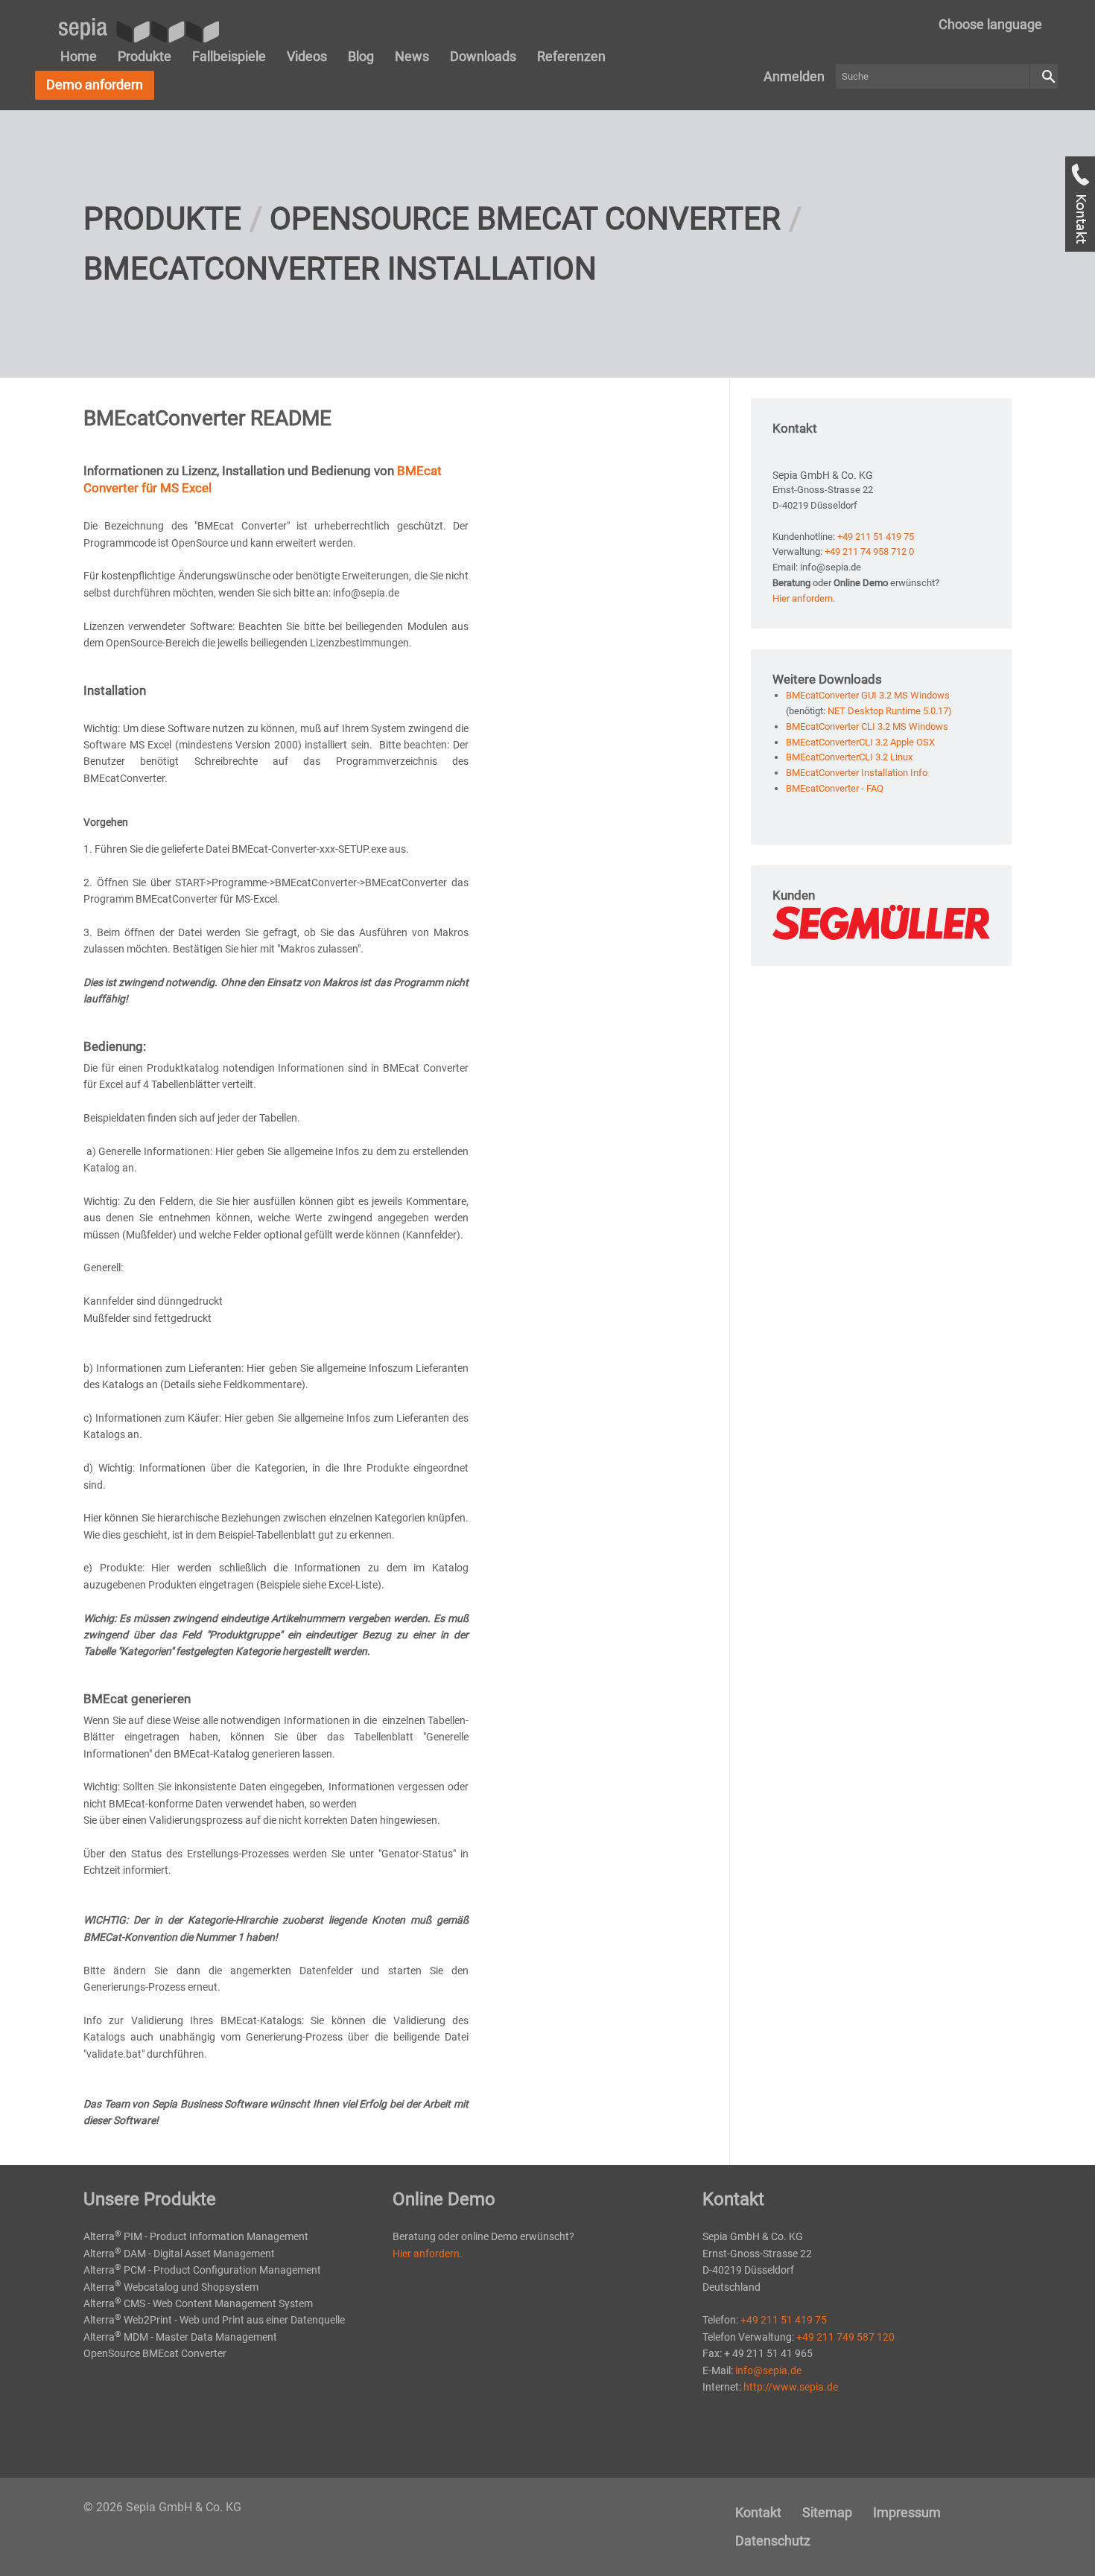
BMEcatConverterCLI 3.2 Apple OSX (860, 742)
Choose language (990, 24)
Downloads (483, 56)
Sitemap (827, 2512)
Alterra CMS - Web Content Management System (198, 2303)
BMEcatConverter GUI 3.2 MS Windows (868, 695)
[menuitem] (990, 25)
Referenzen (571, 56)
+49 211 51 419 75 (876, 537)
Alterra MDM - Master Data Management (180, 2337)
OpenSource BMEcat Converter (525, 219)
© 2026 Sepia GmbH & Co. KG (162, 2507)
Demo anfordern (95, 85)
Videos (307, 56)
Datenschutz (773, 2541)
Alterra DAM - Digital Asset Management (179, 2254)
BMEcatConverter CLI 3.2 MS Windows (867, 726)
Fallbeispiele (229, 56)
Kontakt (758, 2512)
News (412, 56)
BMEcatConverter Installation (340, 268)
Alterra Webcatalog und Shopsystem (171, 2287)
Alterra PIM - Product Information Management (196, 2236)
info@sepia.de (768, 2370)
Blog (361, 56)
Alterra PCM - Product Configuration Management (202, 2270)
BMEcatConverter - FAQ (835, 788)
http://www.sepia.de (791, 2387)
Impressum (907, 2512)
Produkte (145, 56)
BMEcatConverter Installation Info (857, 773)
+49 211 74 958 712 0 (869, 551)
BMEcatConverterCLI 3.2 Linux (849, 757)
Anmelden (794, 76)
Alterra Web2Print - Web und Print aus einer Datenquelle (214, 2320)
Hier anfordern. (804, 598)
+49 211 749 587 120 (845, 2337)
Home (79, 56)
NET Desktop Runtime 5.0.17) (890, 711)
